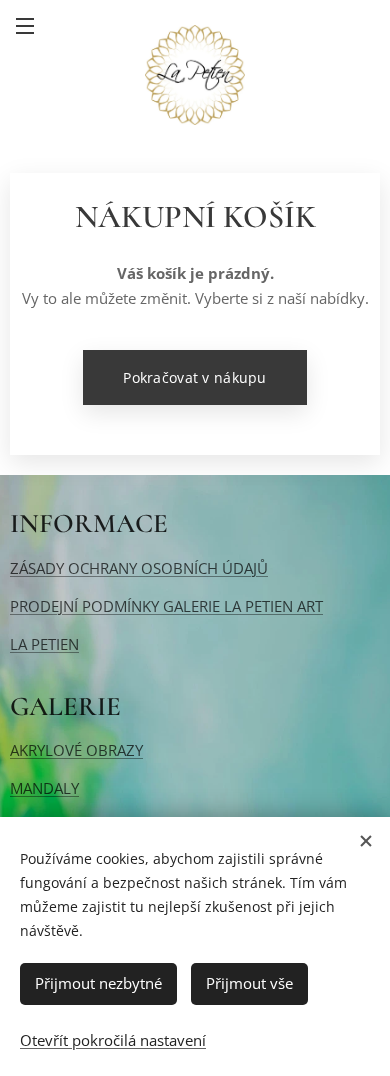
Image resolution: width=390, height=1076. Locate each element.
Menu (25, 25)
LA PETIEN (44, 644)
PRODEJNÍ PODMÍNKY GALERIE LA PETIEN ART (166, 606)
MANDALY (44, 788)
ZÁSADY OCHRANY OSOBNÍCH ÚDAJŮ (139, 568)
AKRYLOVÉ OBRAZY (76, 750)
